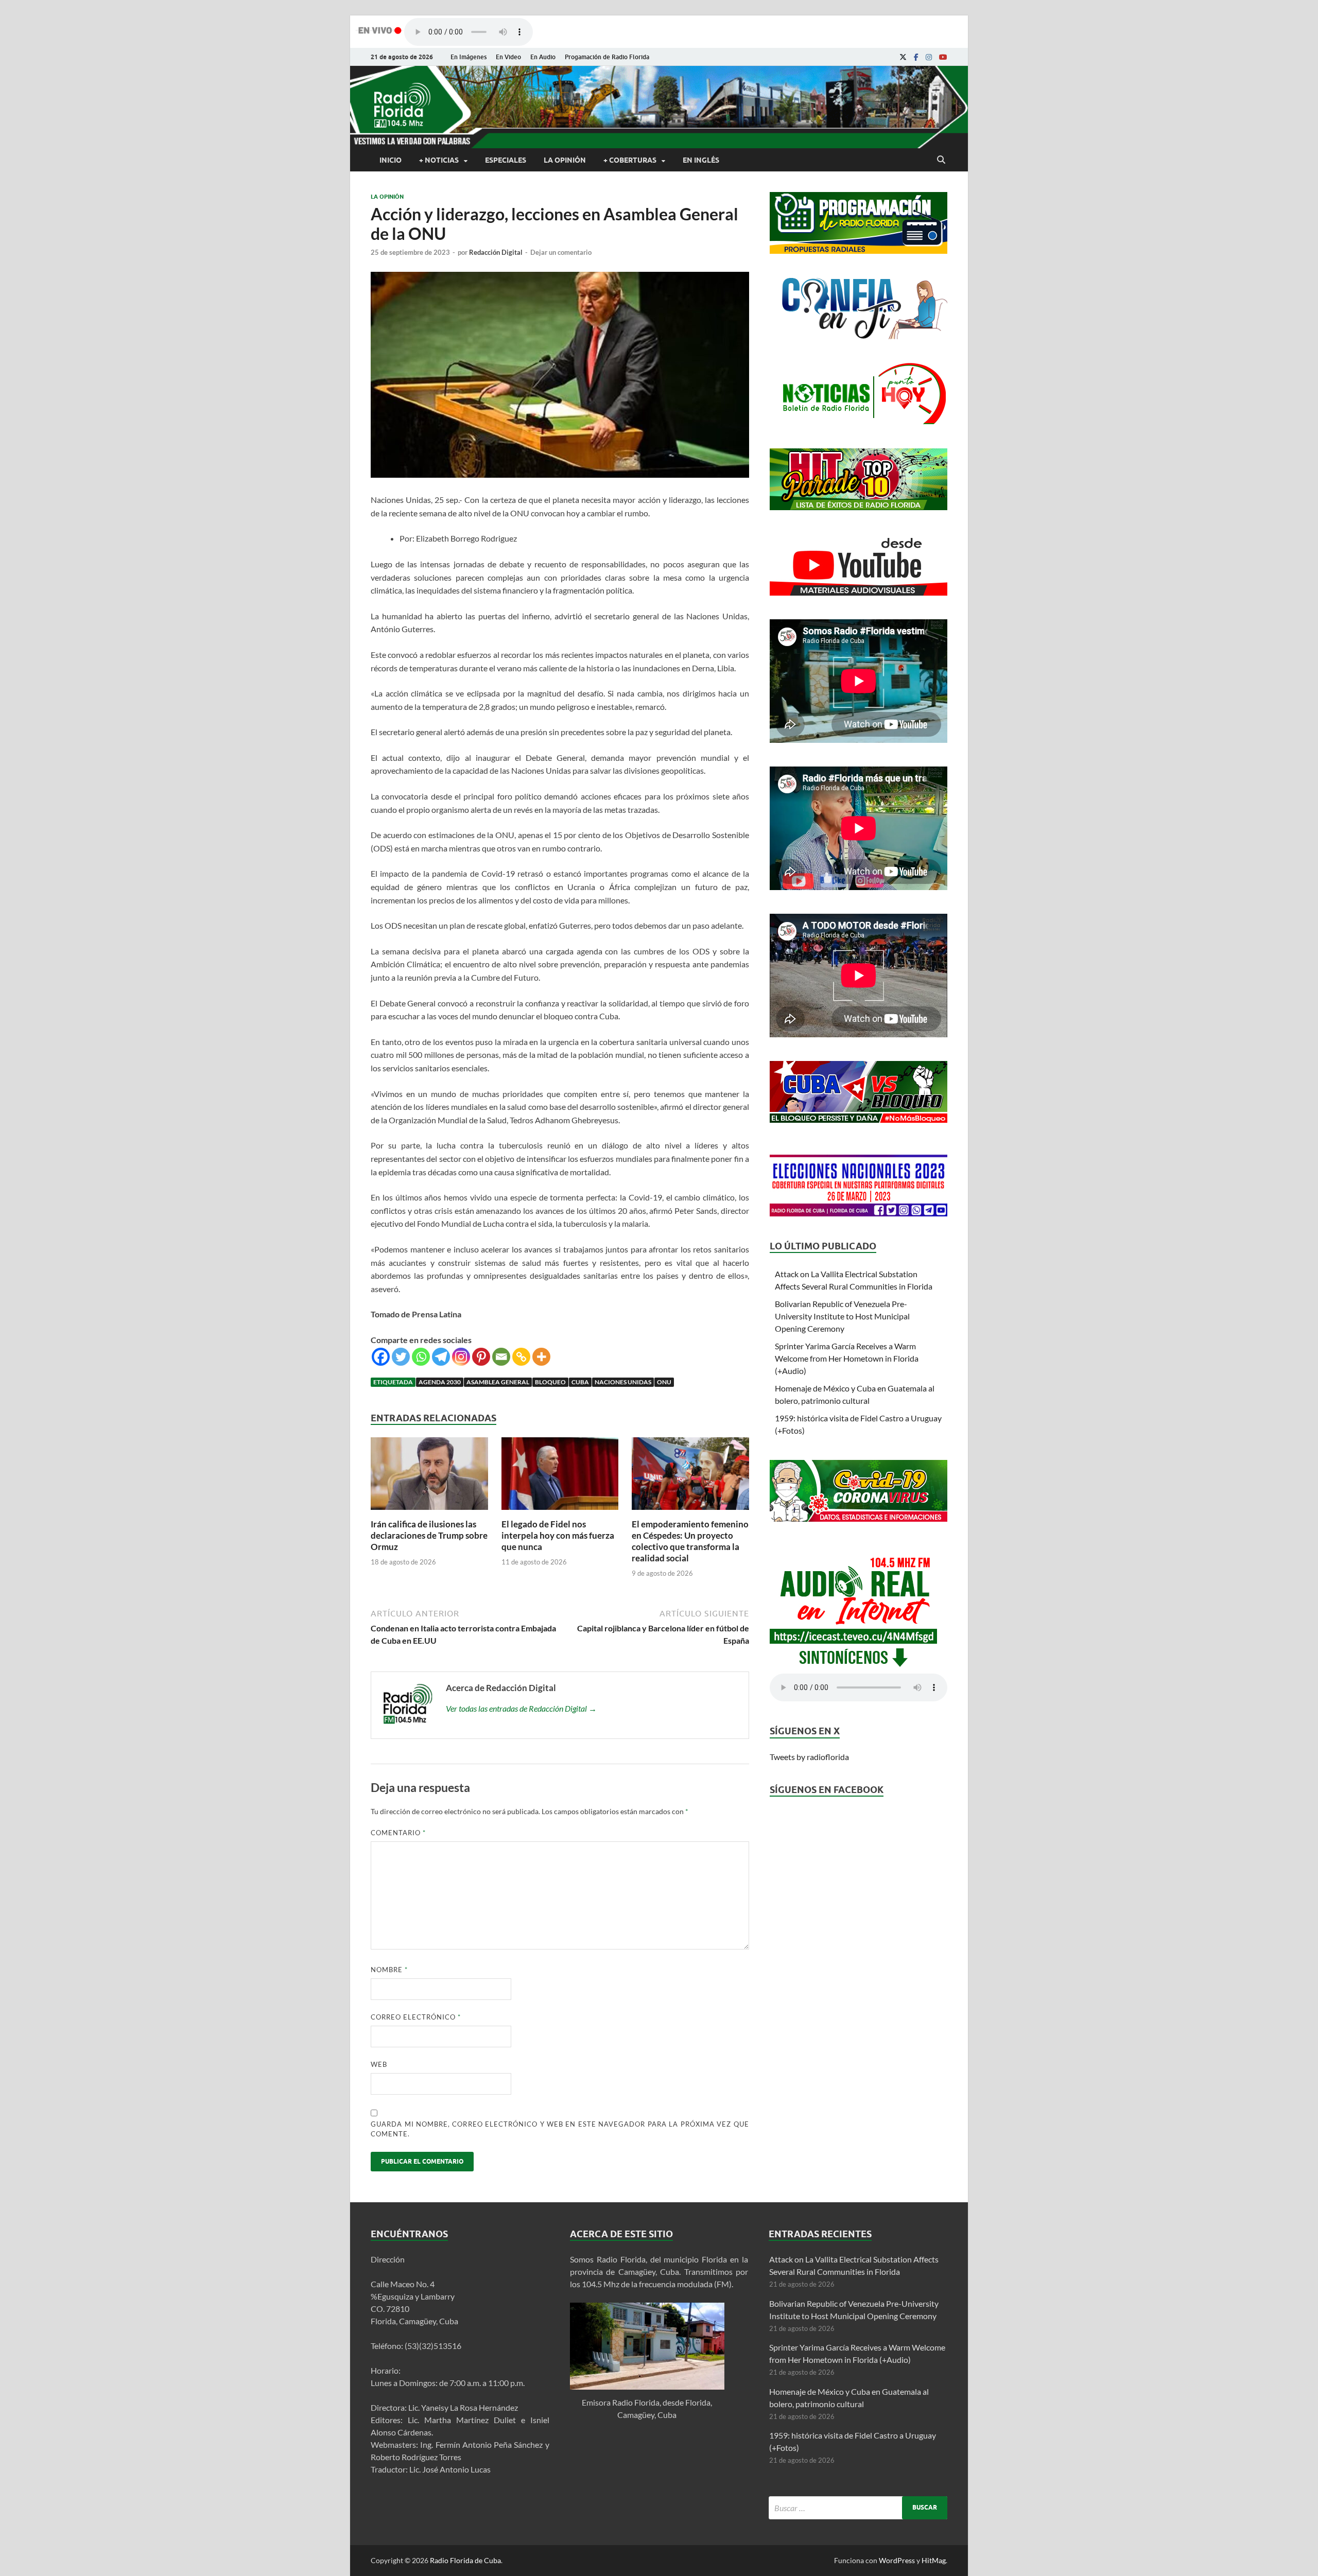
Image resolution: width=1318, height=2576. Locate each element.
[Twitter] (401, 1357)
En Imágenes (469, 57)
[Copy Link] (521, 1357)
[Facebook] (916, 57)
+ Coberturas (630, 160)
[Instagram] (929, 57)
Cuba (580, 1382)
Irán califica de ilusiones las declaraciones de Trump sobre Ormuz (429, 1535)
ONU (664, 1382)
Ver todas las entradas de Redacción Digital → (521, 1708)
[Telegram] (441, 1357)
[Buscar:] (858, 2508)
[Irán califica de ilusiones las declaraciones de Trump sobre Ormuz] (429, 1512)
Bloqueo (550, 1382)
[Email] (501, 1357)
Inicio (391, 160)
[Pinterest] (481, 1357)
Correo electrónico (416, 2017)
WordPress (897, 2560)
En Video (508, 57)
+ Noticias (439, 160)
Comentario (398, 1833)
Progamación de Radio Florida (607, 57)
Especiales (506, 160)
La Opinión (565, 160)
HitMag (934, 2560)
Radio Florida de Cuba (465, 2560)
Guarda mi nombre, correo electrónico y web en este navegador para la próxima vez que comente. (560, 2129)
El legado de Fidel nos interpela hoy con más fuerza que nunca (558, 1535)
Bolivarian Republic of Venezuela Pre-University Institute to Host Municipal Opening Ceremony (842, 1316)
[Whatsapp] (421, 1357)
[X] (903, 57)
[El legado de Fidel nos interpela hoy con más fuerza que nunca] (560, 1512)
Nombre (389, 1970)
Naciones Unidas (623, 1382)
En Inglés (701, 160)
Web (379, 2064)
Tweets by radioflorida (809, 1757)
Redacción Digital (496, 252)
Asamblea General (498, 1382)
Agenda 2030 (440, 1382)
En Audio (543, 57)
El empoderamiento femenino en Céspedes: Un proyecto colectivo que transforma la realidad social (690, 1541)
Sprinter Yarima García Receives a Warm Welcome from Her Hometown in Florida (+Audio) (847, 1358)
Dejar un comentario (561, 252)
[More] (541, 1357)
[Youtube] (943, 57)
